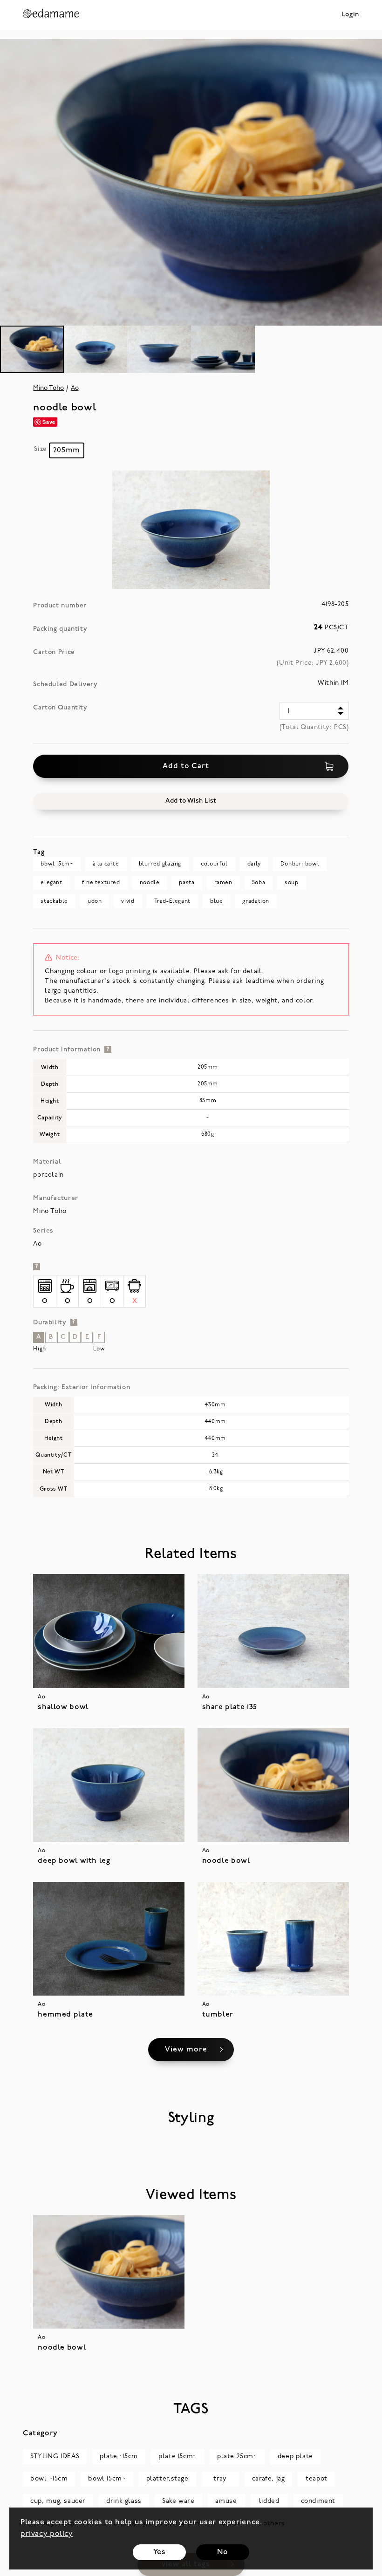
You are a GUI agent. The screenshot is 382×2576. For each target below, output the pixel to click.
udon (95, 901)
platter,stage (167, 2479)
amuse (226, 2501)
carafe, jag (269, 2479)
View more (186, 2050)
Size (40, 449)
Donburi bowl (300, 864)
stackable (54, 901)
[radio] (67, 450)
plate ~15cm (119, 2457)
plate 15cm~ (177, 2457)
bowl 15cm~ (57, 864)
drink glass (124, 2501)
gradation (256, 901)
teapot (317, 2479)
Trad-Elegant (172, 901)
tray (220, 2479)
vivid (128, 901)
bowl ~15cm (49, 2479)
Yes (160, 2552)
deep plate (295, 2457)
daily (254, 864)
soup (291, 883)
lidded (269, 2501)
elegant (51, 883)
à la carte (106, 864)
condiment (318, 2501)
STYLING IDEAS (55, 2457)
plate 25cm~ (237, 2457)
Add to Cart (186, 766)
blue (216, 901)
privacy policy (47, 2534)
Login (350, 15)
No (222, 2552)
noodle (150, 883)
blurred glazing (160, 864)
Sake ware (178, 2501)
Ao (75, 388)
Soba (259, 883)
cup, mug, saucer (58, 2501)
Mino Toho (48, 388)
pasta (187, 883)
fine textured (101, 883)
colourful (214, 864)
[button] (191, 801)
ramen (223, 883)
